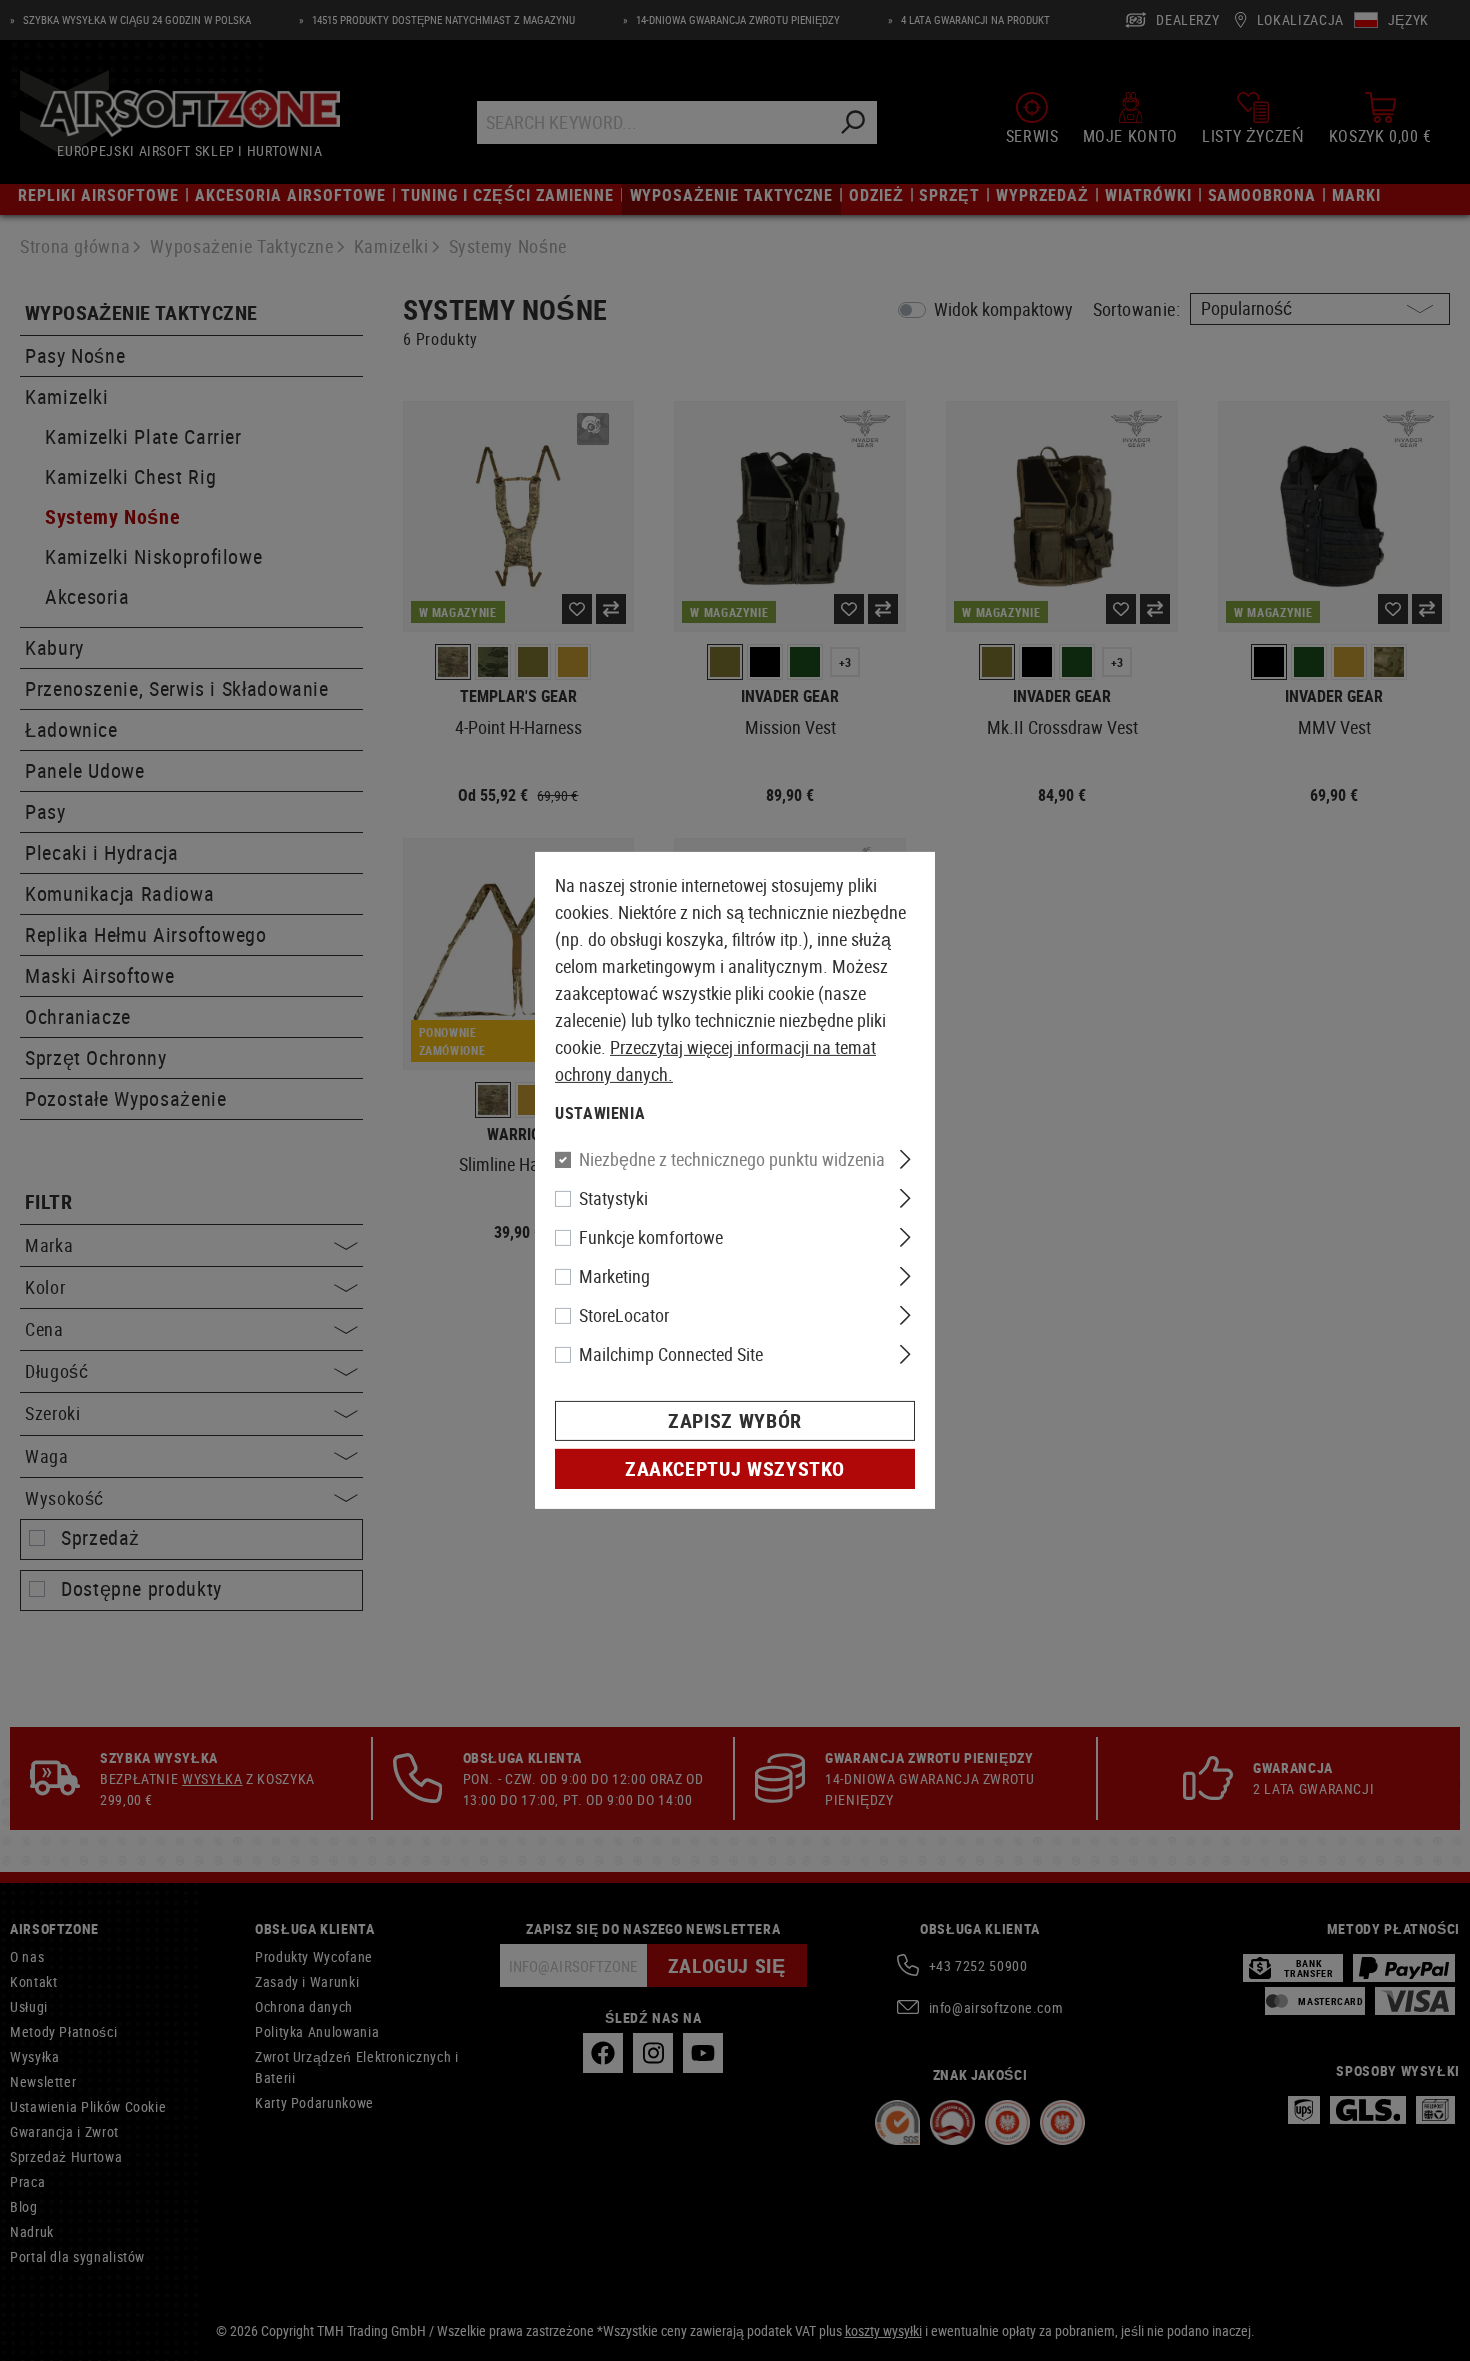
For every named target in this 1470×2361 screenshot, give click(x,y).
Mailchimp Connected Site (671, 1354)
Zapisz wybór (735, 1420)
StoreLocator (624, 1315)
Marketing (614, 1276)
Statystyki (613, 1198)
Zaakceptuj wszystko (735, 1468)
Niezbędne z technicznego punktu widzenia (732, 1159)
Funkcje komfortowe (651, 1237)
